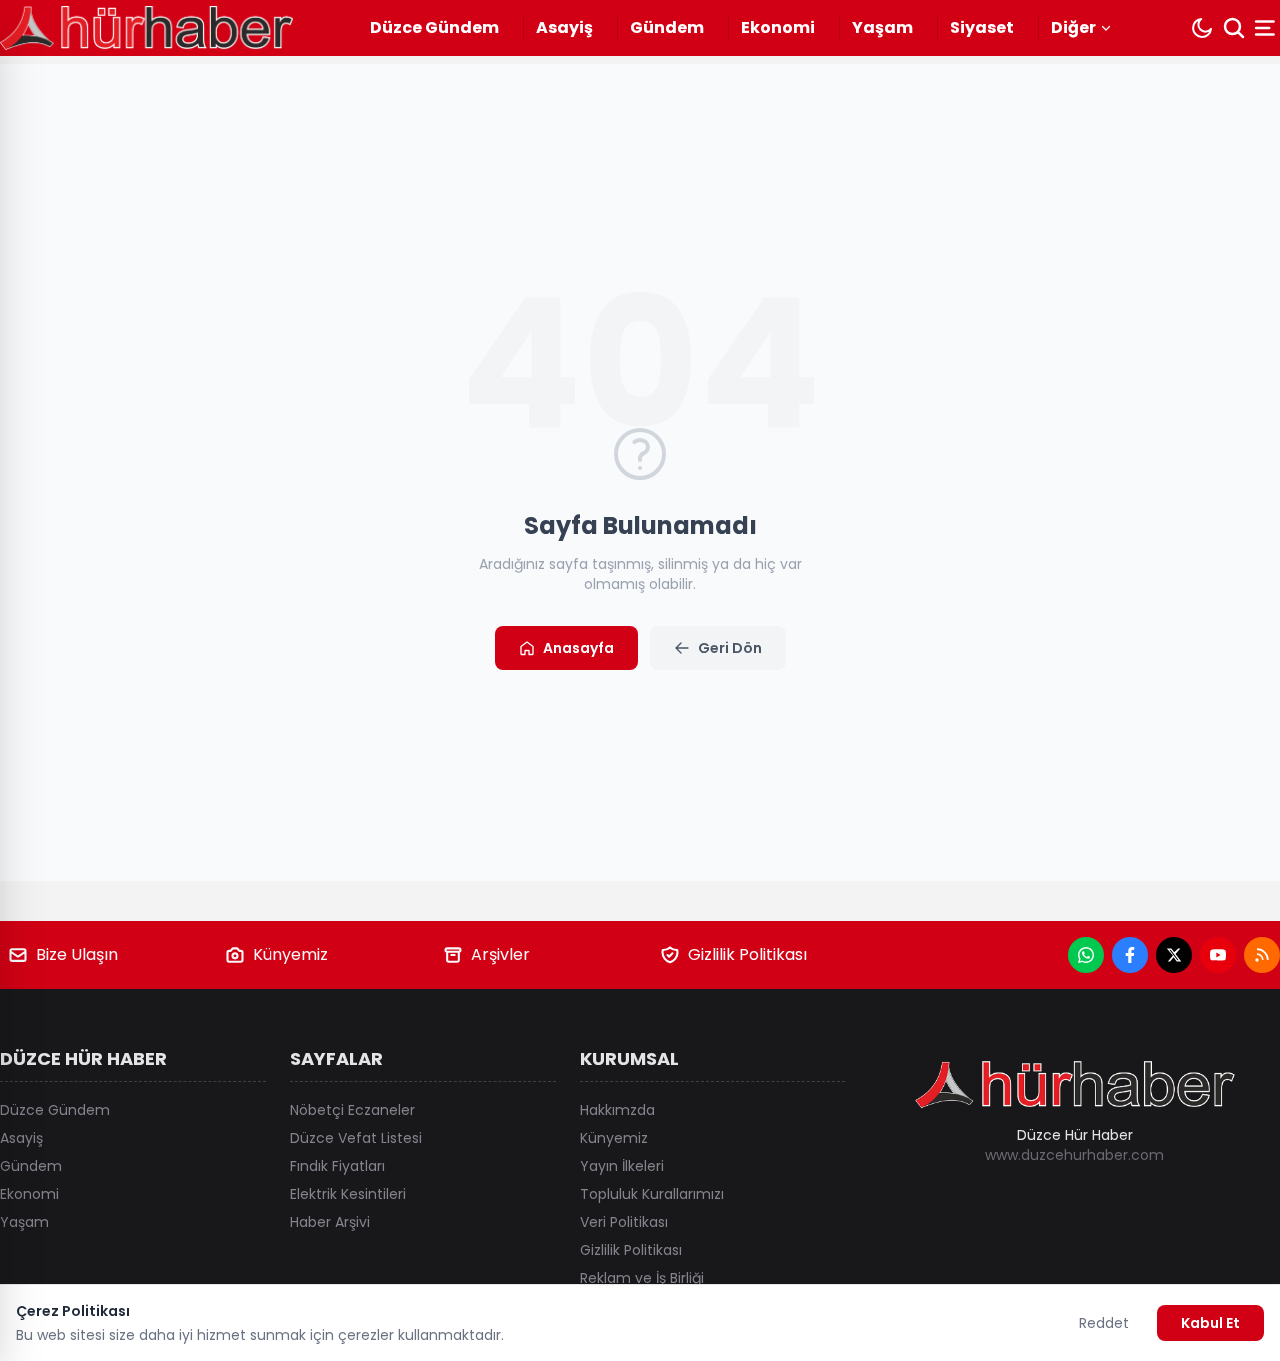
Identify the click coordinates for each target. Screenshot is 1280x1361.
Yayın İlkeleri (622, 1166)
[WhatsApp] (1086, 955)
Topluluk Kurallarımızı (652, 1194)
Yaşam (882, 27)
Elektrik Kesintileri (348, 1194)
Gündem (667, 27)
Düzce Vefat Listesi (356, 1138)
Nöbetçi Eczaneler (352, 1110)
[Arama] (1234, 28)
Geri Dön (730, 648)
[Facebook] (1130, 955)
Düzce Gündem (434, 27)
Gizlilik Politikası (747, 954)
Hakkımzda (617, 1110)
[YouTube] (1218, 955)
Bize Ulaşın (77, 954)
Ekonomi (778, 27)
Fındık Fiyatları (337, 1166)
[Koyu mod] (1202, 28)
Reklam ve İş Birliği (642, 1278)
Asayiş (564, 27)
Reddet (1104, 1323)
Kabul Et (1210, 1323)
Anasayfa (578, 648)
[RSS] (1262, 955)
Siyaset (982, 27)
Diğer (1073, 27)
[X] (1174, 955)
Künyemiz (290, 954)
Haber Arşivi (330, 1222)
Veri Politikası (624, 1222)
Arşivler (500, 954)
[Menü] (1267, 28)
